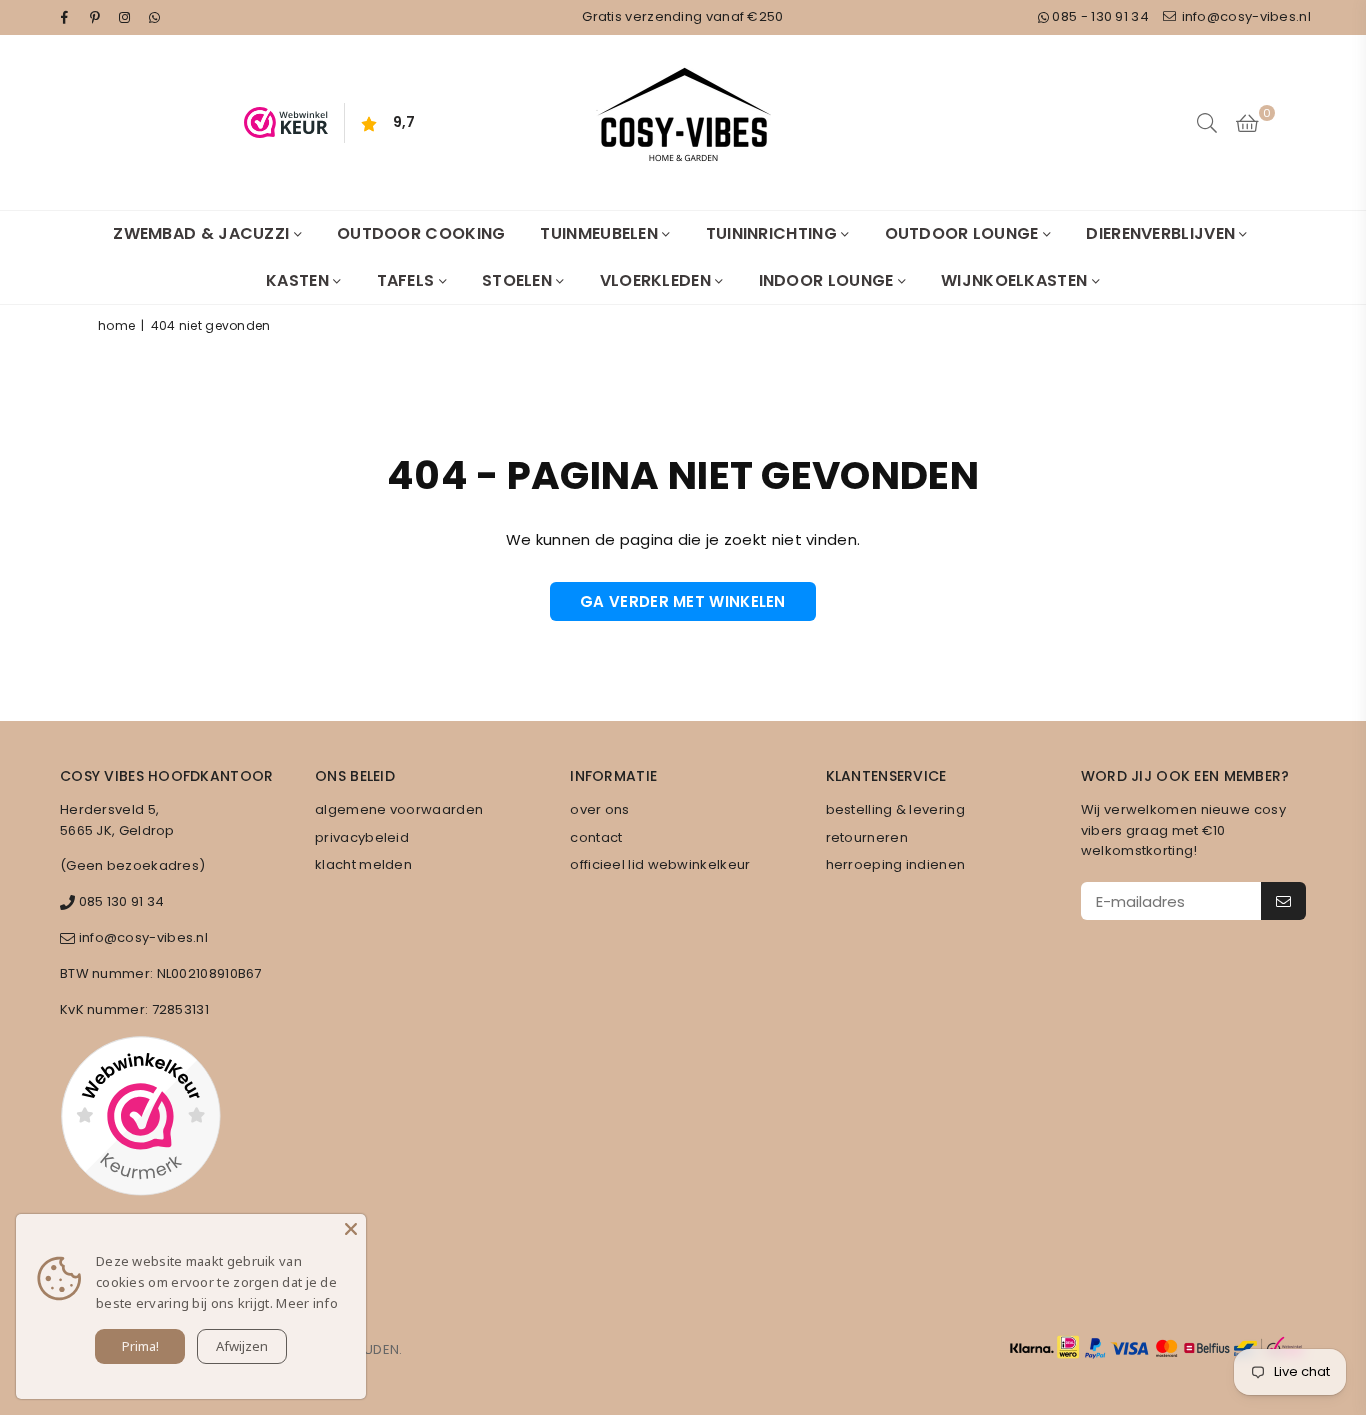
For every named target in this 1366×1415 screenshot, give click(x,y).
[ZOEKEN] (1207, 123)
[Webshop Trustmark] (140, 1119)
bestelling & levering (895, 809)
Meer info (307, 1303)
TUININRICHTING (774, 233)
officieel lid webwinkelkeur (660, 864)
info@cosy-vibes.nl (1244, 16)
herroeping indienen (896, 864)
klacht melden (363, 864)
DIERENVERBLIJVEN (1162, 233)
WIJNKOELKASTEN (1016, 280)
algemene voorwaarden (399, 809)
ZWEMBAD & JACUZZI (203, 233)
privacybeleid (362, 837)
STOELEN (519, 280)
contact (596, 837)
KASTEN (299, 280)
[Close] (351, 1229)
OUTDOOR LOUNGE (964, 233)
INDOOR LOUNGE (828, 280)
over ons (599, 809)
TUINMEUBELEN (601, 233)
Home (116, 325)
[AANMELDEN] (1283, 901)
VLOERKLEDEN (658, 280)
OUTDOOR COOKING (421, 233)
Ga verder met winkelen (683, 601)
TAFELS (408, 280)
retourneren (867, 837)
